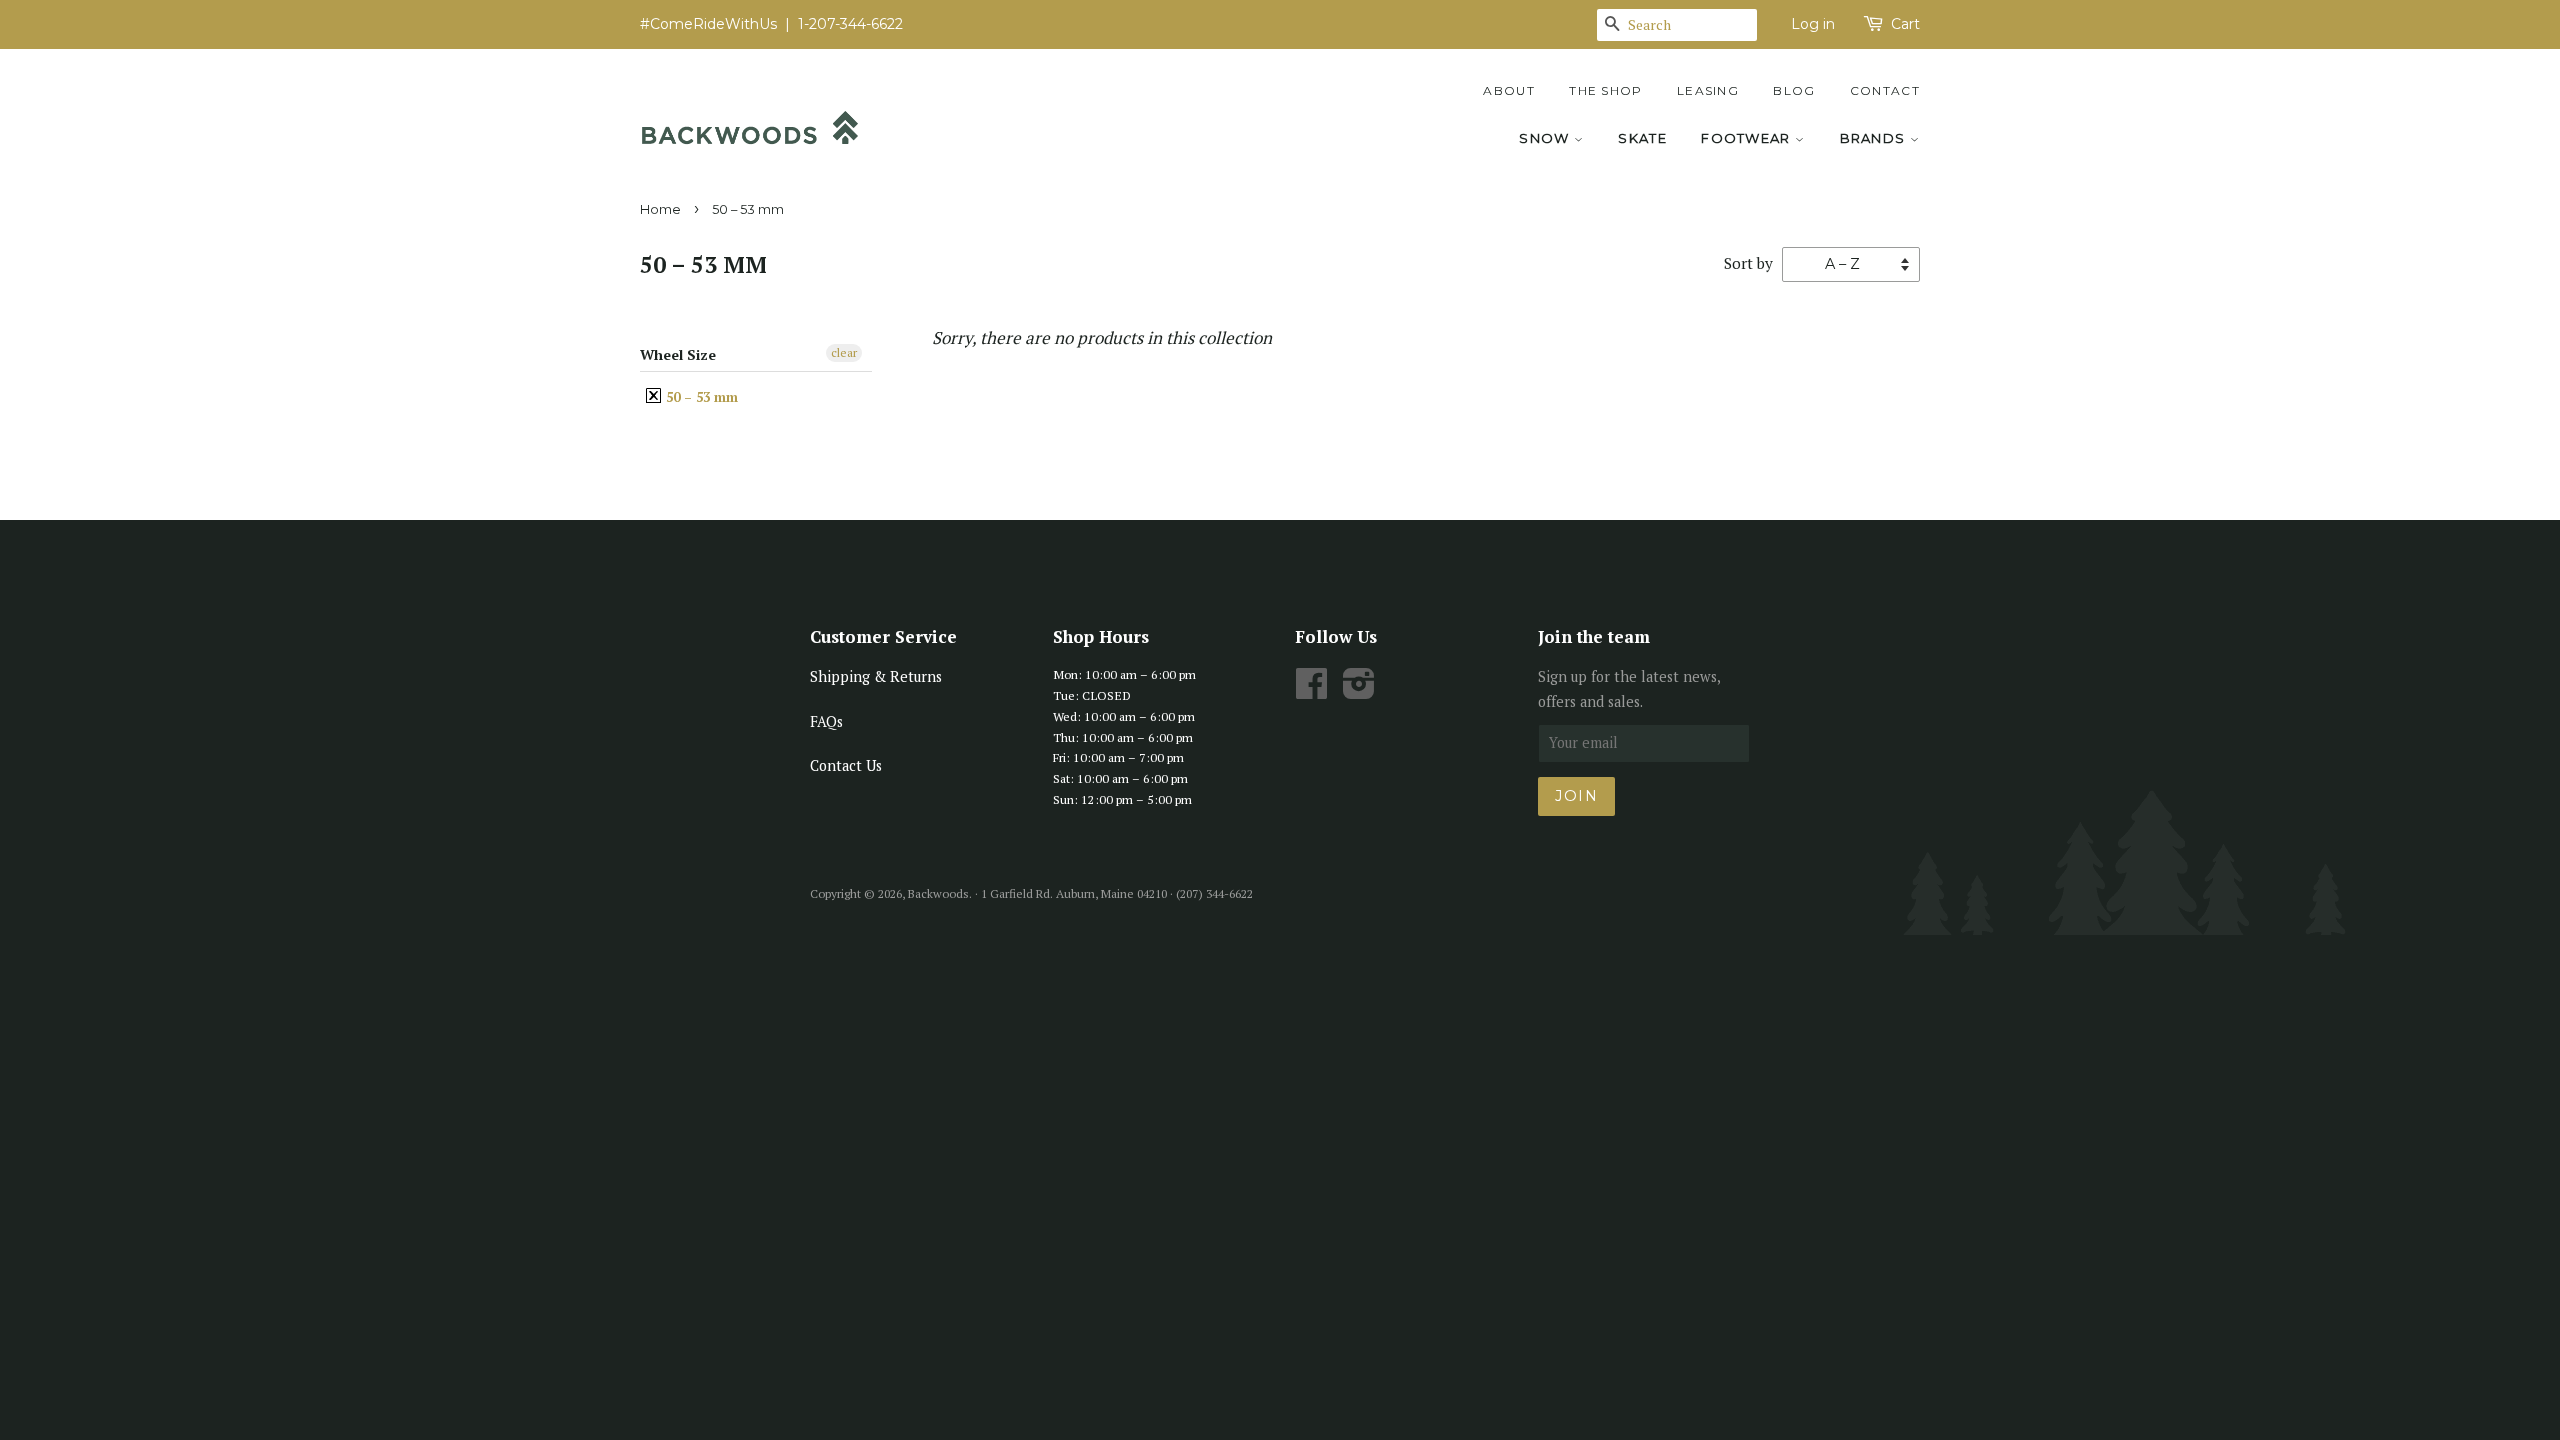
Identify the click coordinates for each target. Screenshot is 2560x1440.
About (1509, 90)
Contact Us (846, 765)
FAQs (826, 721)
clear (844, 352)
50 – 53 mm (700, 397)
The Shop (1605, 90)
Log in (1813, 24)
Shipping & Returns (876, 676)
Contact (1885, 90)
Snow (1546, 138)
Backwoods (938, 893)
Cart (1905, 24)
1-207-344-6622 (850, 24)
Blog (1794, 90)
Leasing (1708, 90)
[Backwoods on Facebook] (1311, 690)
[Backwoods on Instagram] (1359, 690)
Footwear (1748, 138)
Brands (1875, 138)
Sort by (1748, 263)
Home (660, 209)
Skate (1642, 138)
